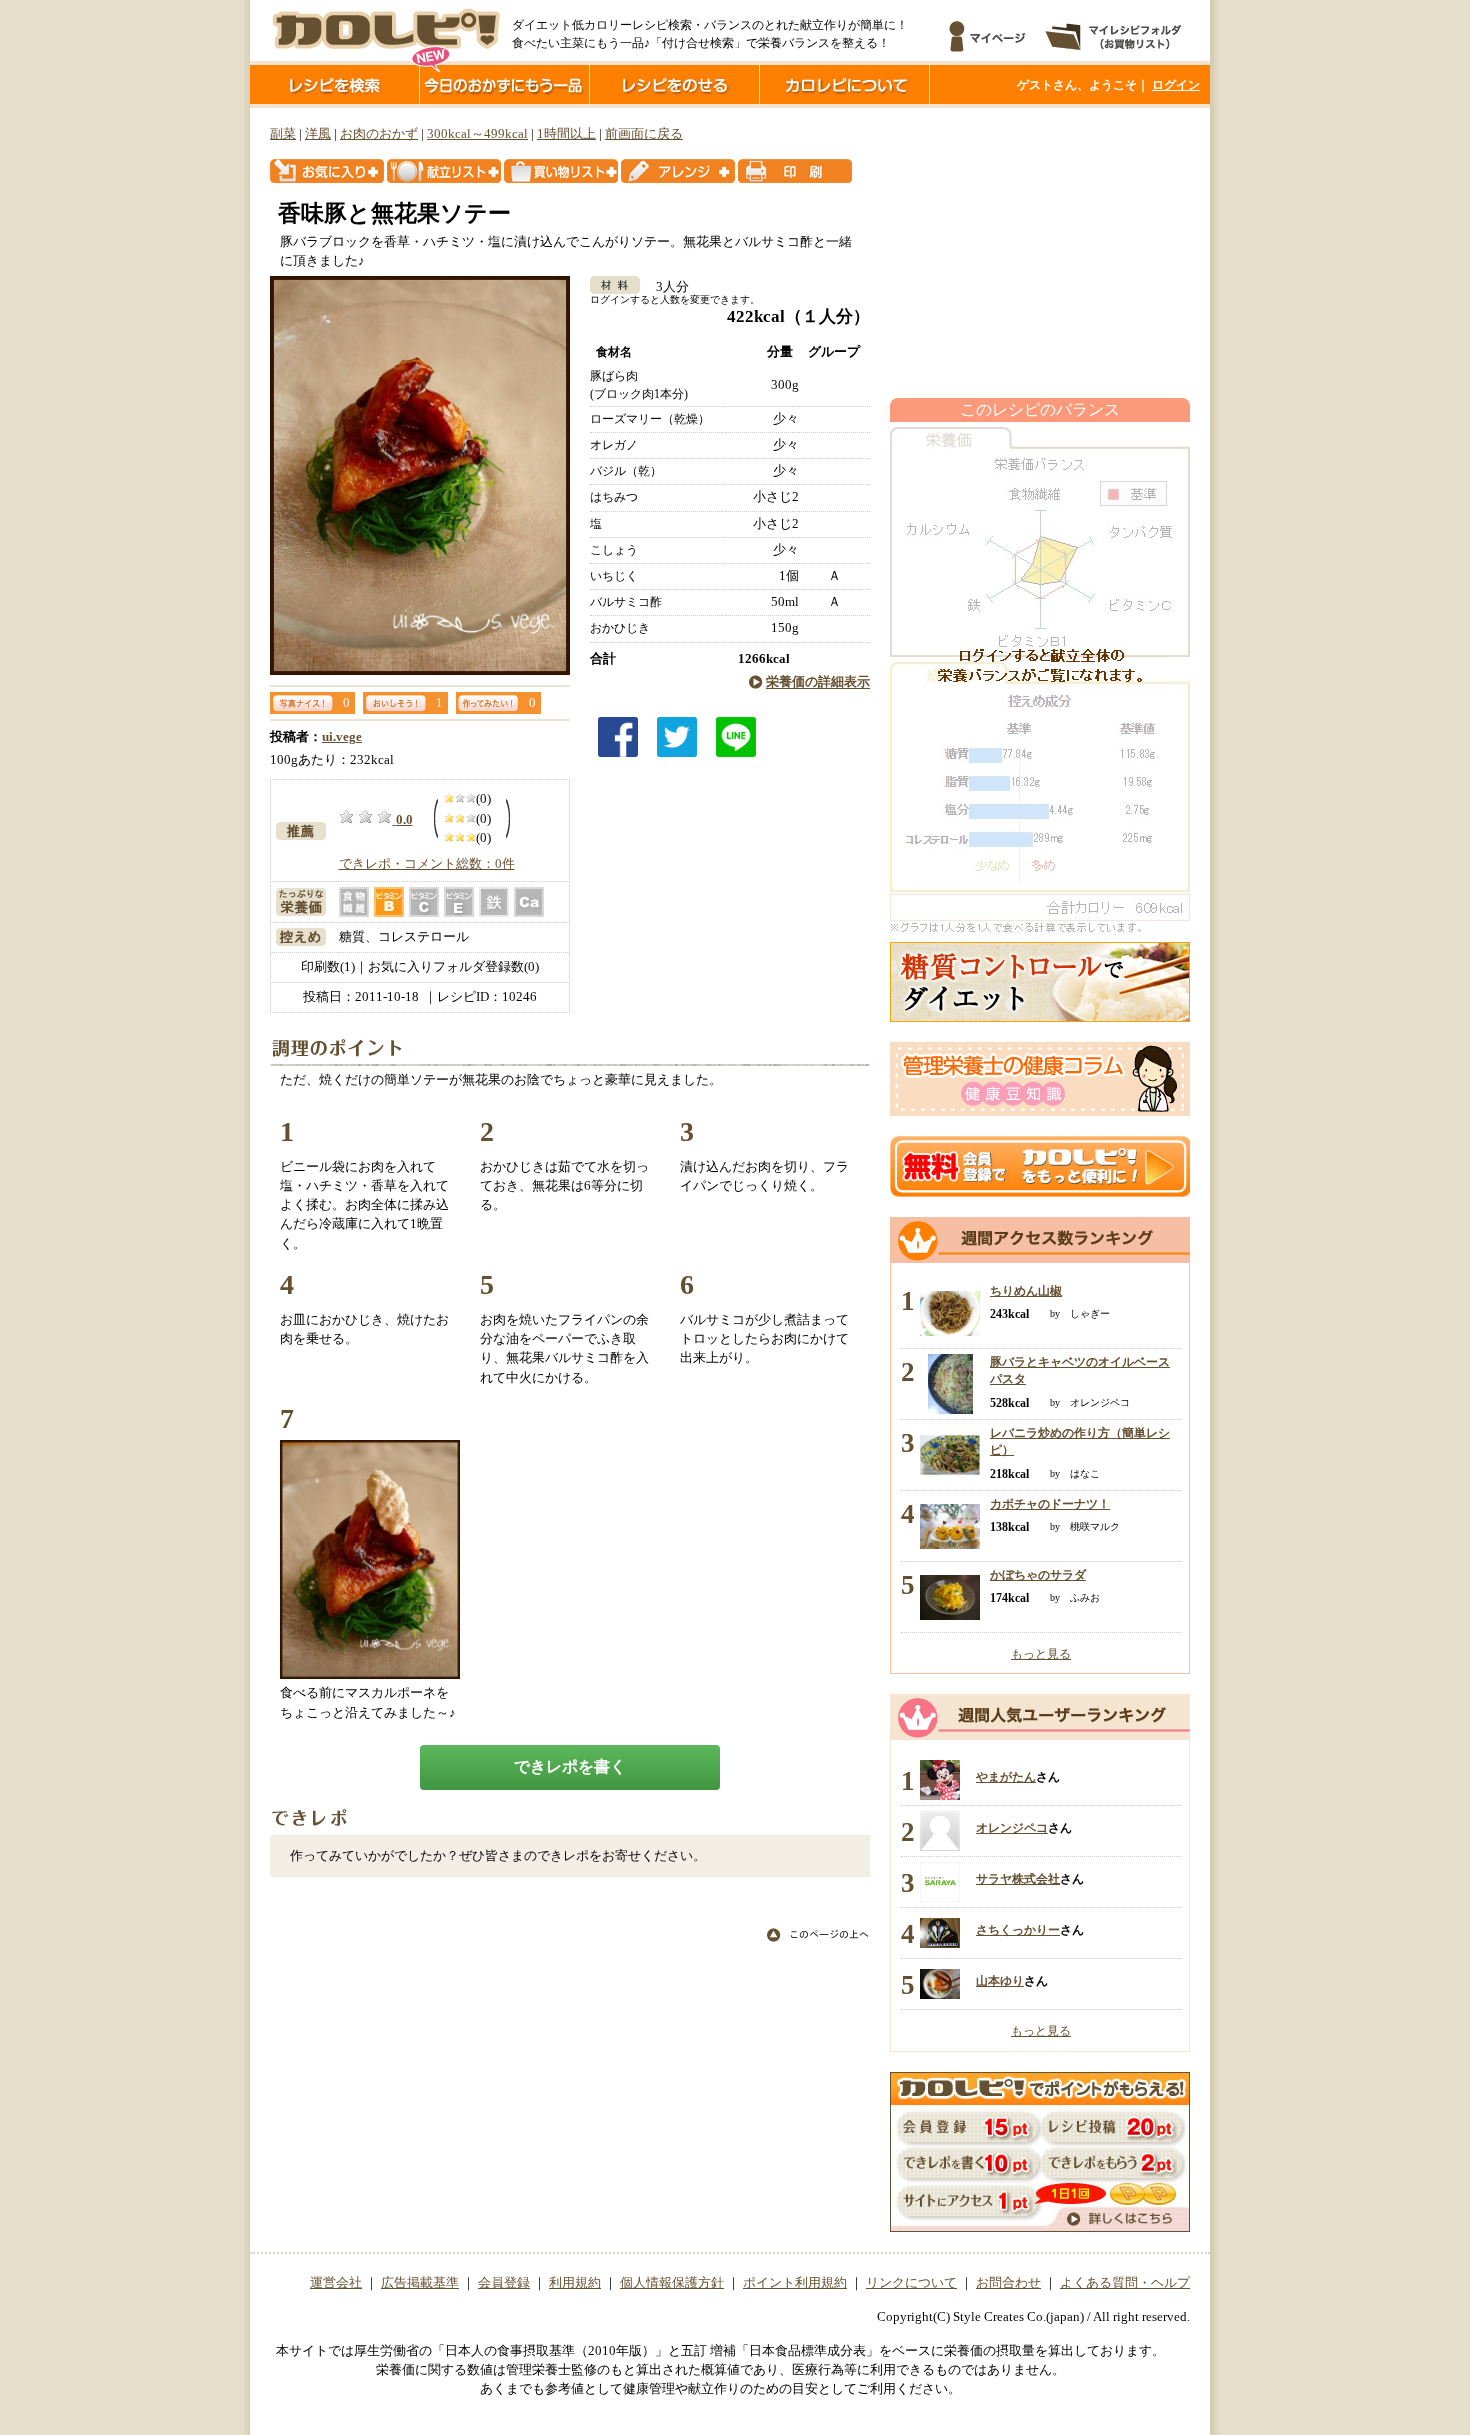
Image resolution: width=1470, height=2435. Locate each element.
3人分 (666, 287)
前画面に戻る (644, 134)
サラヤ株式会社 (1018, 1879)
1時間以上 (566, 134)
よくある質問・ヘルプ (1125, 2283)
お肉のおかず (379, 134)
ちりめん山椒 (1026, 1291)
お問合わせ (1008, 2283)
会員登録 (504, 2283)
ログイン (1176, 85)
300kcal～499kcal (477, 134)
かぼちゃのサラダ (1038, 1575)
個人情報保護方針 (672, 2283)
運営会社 (336, 2283)
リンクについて (911, 2283)
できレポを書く (570, 1766)
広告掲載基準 (420, 2283)
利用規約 (575, 2283)
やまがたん (1006, 1777)
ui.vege (342, 737)
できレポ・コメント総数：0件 (427, 864)
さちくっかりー (1018, 1930)
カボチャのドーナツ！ (1050, 1504)
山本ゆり (1000, 1981)
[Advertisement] (1040, 253)
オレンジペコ (1012, 1828)
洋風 (318, 134)
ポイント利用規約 (795, 2283)
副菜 (283, 134)
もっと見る (1041, 1654)
